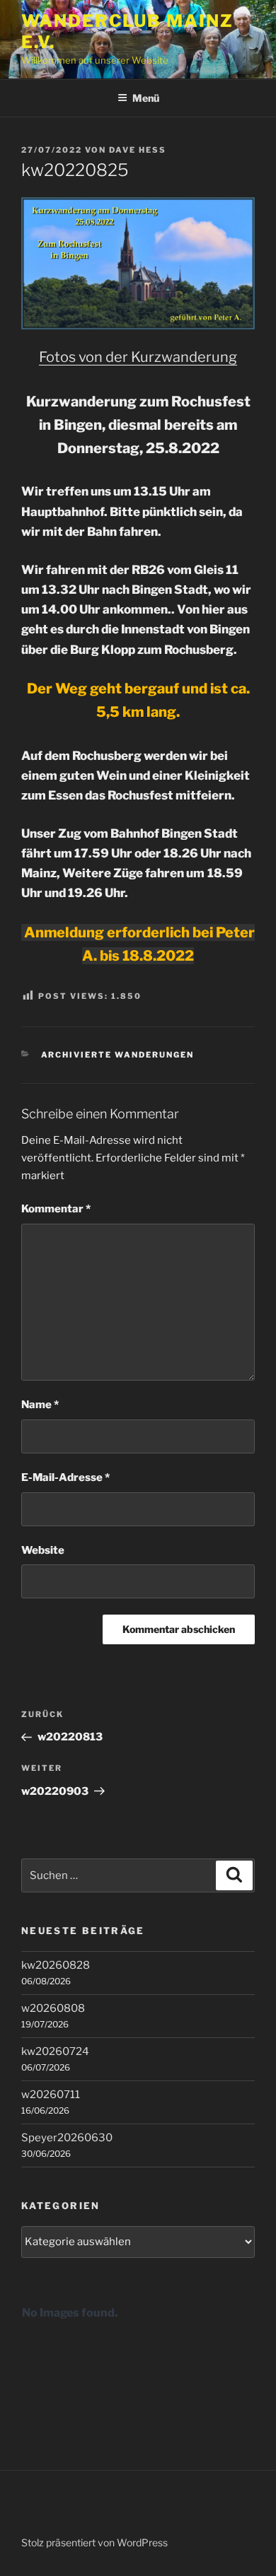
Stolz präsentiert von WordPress (94, 2542)
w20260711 (51, 2095)
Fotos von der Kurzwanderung (138, 357)
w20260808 (53, 2008)
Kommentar (56, 1209)
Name (40, 1405)
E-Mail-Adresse (65, 1477)
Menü (146, 98)
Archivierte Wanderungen (118, 1055)
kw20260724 (55, 2051)
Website (43, 1550)
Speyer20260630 (67, 2138)
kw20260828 (56, 1965)
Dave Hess (138, 150)
